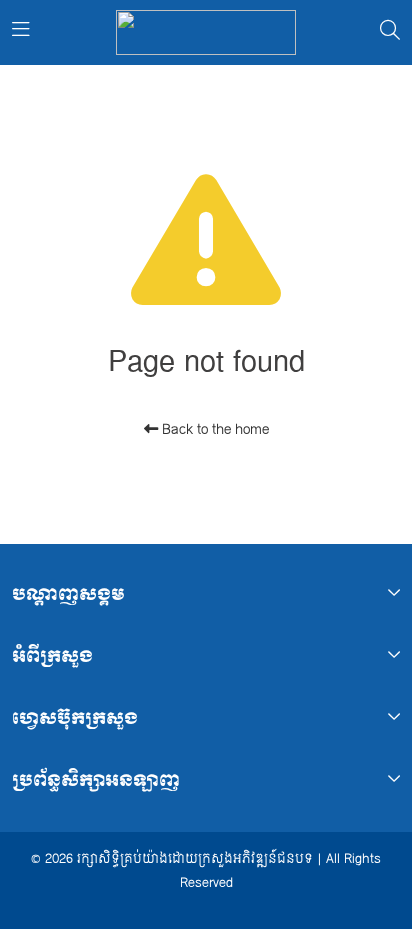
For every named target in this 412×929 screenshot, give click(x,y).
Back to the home (213, 429)
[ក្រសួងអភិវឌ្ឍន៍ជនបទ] (206, 32)
